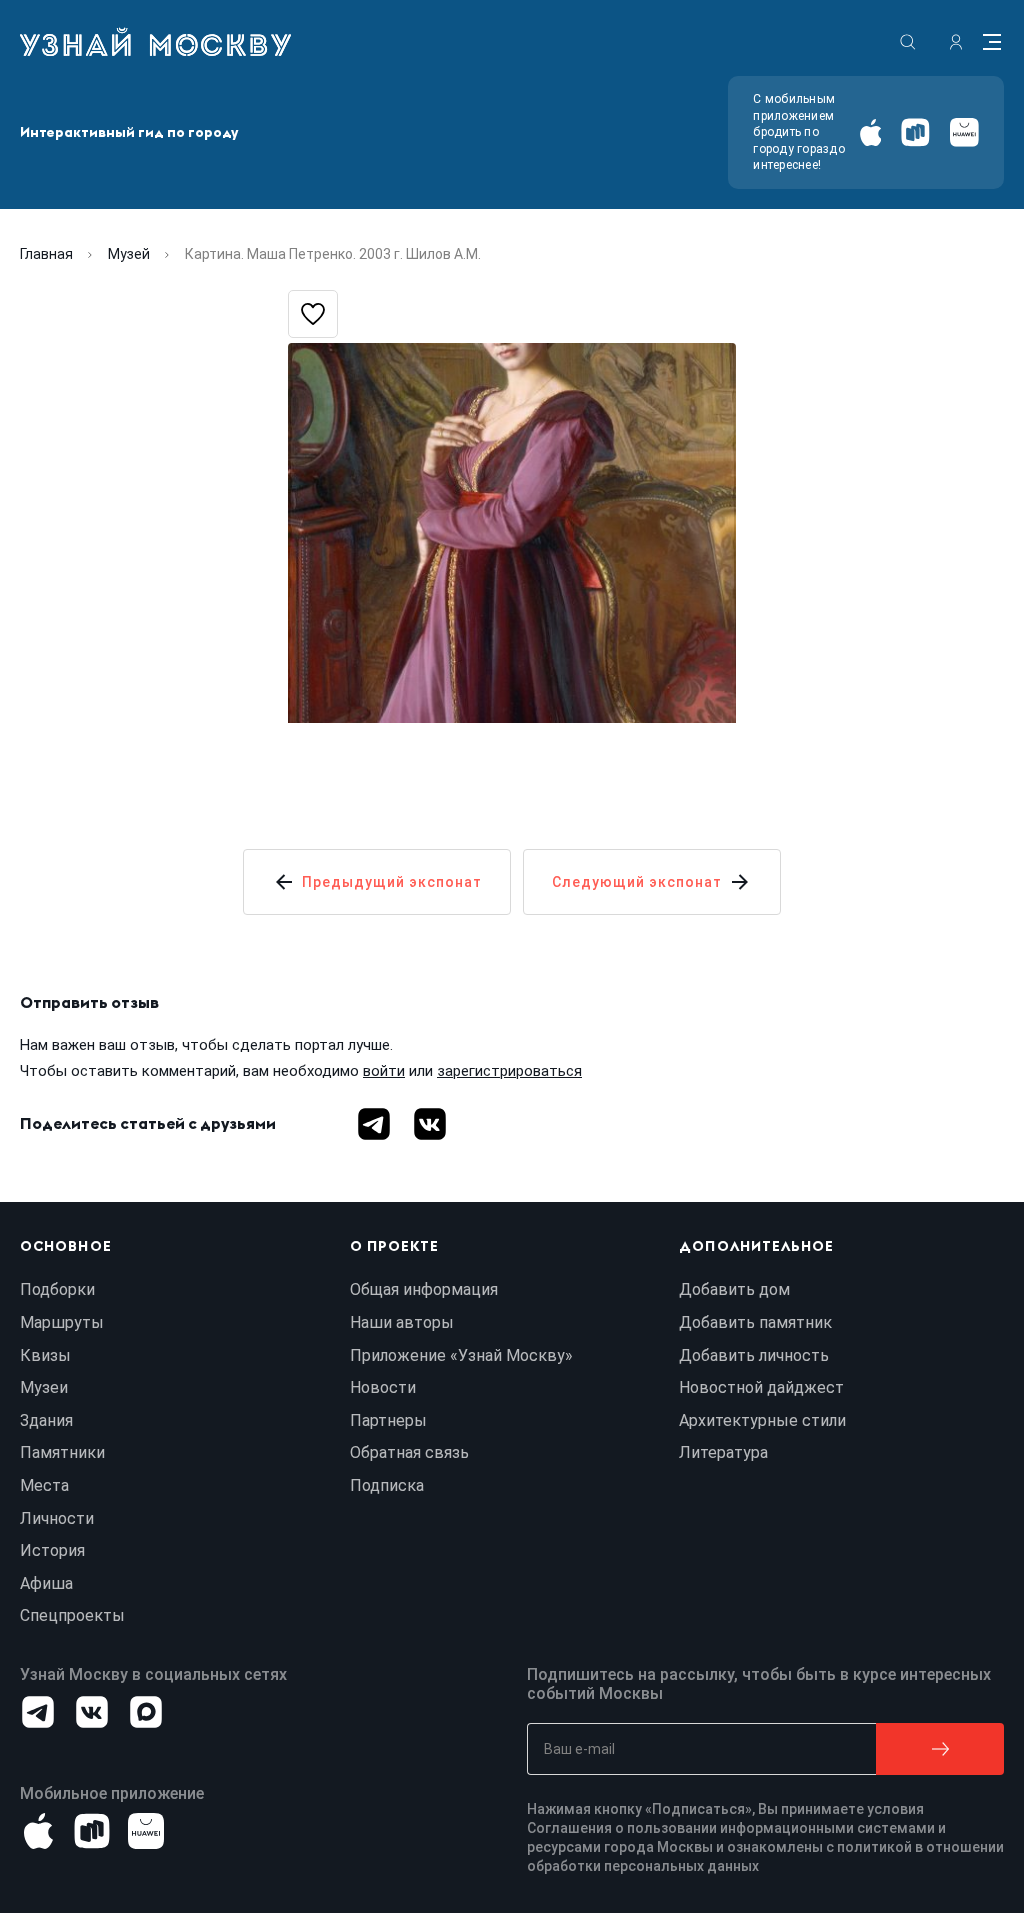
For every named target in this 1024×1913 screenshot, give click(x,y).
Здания (46, 1420)
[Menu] (992, 42)
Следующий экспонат (637, 882)
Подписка (387, 1485)
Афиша (46, 1583)
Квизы (45, 1355)
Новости (383, 1387)
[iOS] (870, 132)
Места (44, 1485)
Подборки (57, 1289)
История (52, 1550)
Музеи (44, 1387)
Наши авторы (402, 1322)
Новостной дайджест (761, 1387)
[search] (908, 42)
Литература (723, 1452)
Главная (46, 254)
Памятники (62, 1452)
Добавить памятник (755, 1322)
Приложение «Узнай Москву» (461, 1355)
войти (384, 1071)
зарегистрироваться (509, 1071)
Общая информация (424, 1289)
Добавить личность (754, 1355)
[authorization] (956, 42)
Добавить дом (734, 1289)
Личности (57, 1518)
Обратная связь (409, 1452)
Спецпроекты (72, 1615)
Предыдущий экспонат (392, 882)
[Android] (915, 132)
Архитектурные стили (762, 1420)
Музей (129, 254)
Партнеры (388, 1420)
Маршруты (62, 1322)
